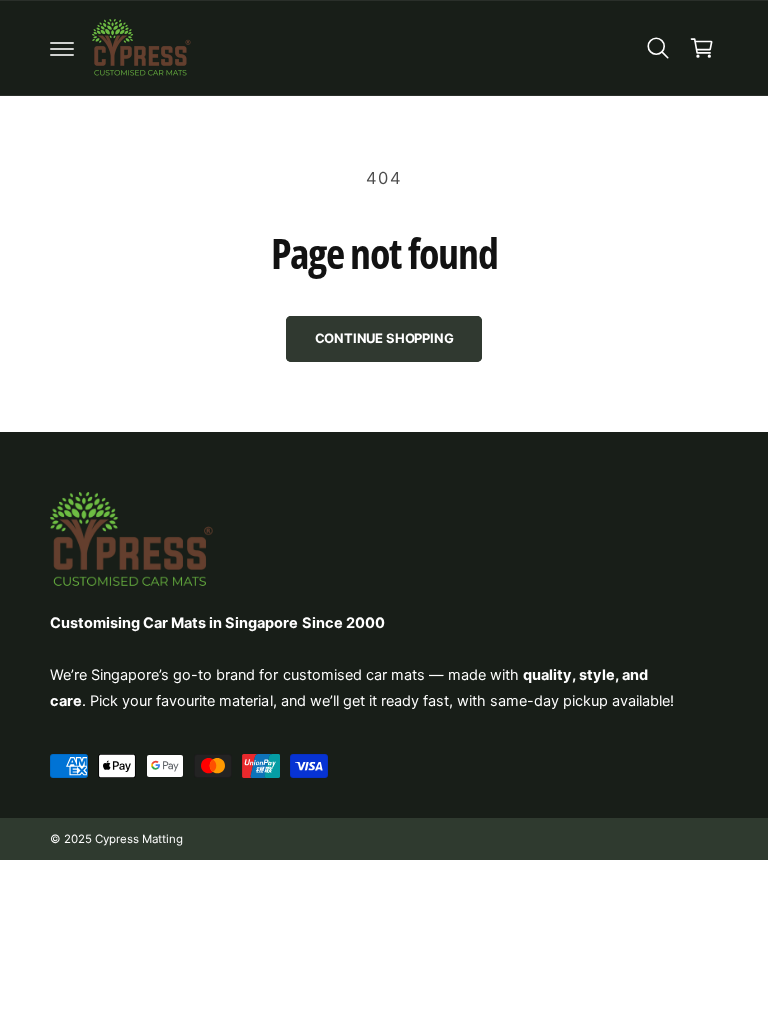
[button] (62, 48)
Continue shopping (384, 338)
